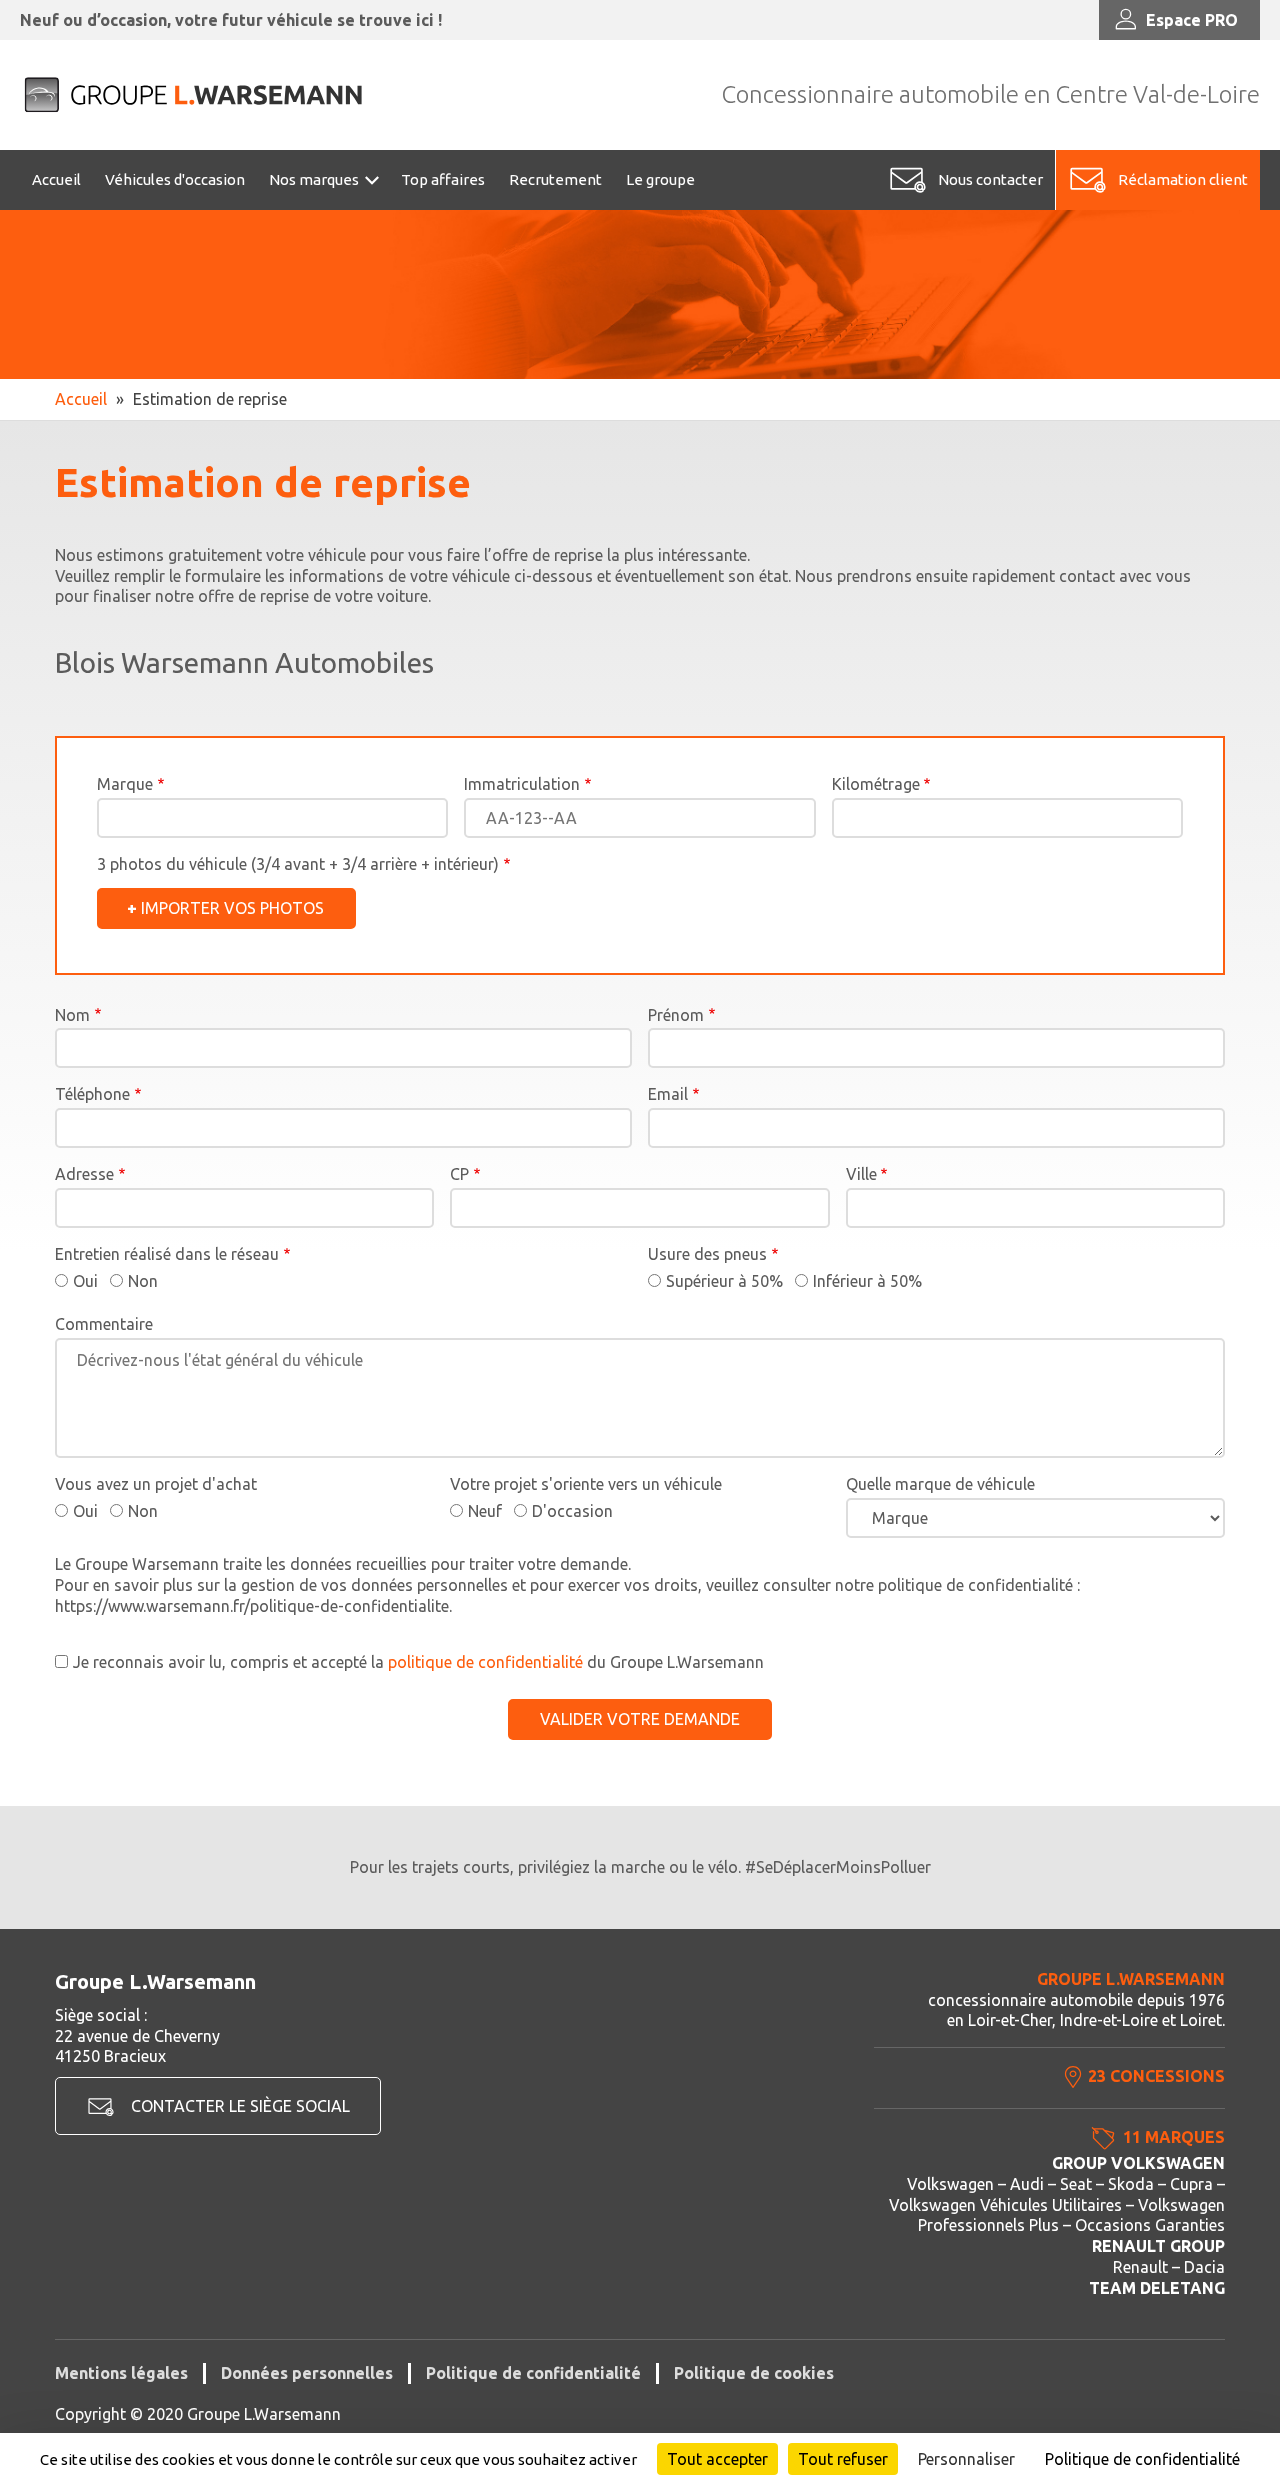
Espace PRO (1192, 20)
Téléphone (92, 1094)
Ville (861, 1174)
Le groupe (660, 179)
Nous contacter (990, 179)
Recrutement (555, 179)
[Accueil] (195, 94)
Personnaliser (966, 2459)
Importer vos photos (232, 908)
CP (459, 1174)
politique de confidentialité (485, 1662)
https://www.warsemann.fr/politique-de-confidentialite (252, 1606)
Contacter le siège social (240, 2106)
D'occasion (572, 1511)
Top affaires (443, 179)
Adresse (84, 1174)
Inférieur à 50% (867, 1281)
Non (143, 1281)
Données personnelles (307, 2373)
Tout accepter (717, 2459)
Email (668, 1094)
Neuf (485, 1511)
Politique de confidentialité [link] (1142, 2459)
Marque (125, 784)
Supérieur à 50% (724, 1281)
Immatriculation (522, 784)
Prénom (676, 1015)
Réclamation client (1183, 179)
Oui (85, 1281)
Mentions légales (121, 2373)
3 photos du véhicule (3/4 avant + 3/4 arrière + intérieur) (298, 864)
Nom (72, 1015)
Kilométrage (876, 784)
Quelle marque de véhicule (940, 1484)
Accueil (56, 179)
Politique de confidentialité (533, 2373)
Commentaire (104, 1324)
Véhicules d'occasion (175, 179)
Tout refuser (843, 2459)
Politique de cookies (754, 2373)
